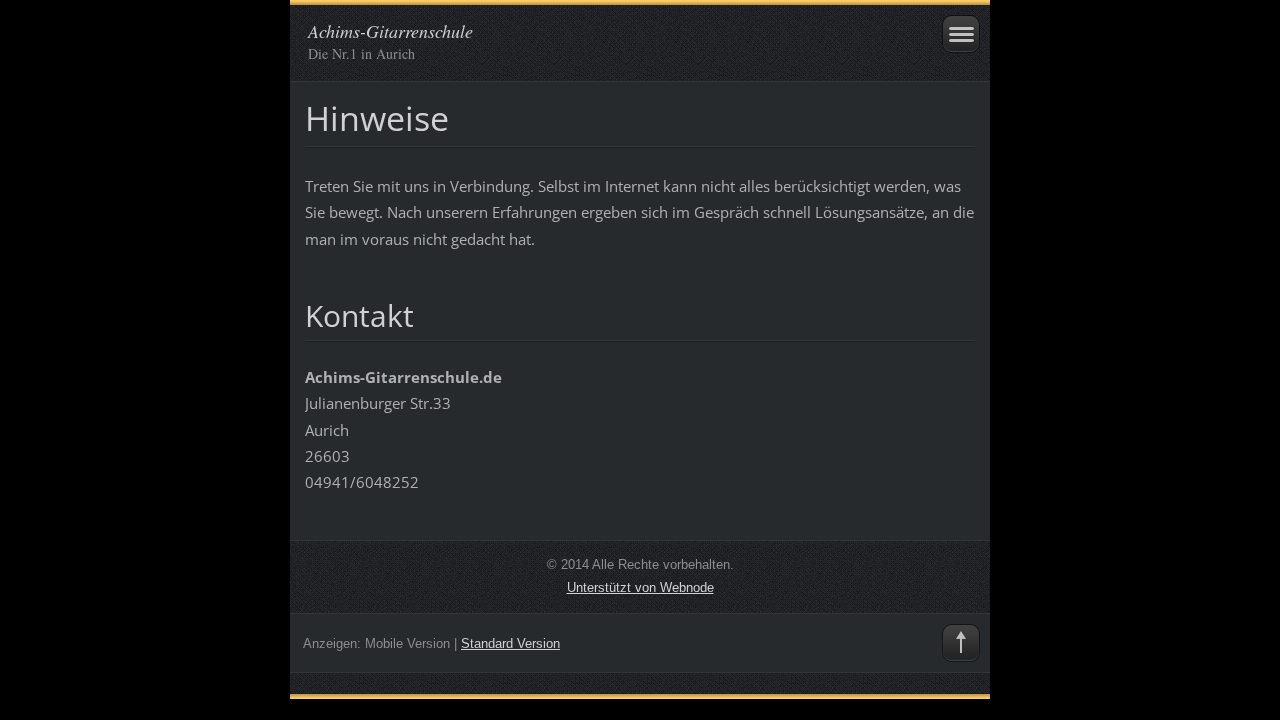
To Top (961, 643)
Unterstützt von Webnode (640, 587)
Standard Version (510, 643)
